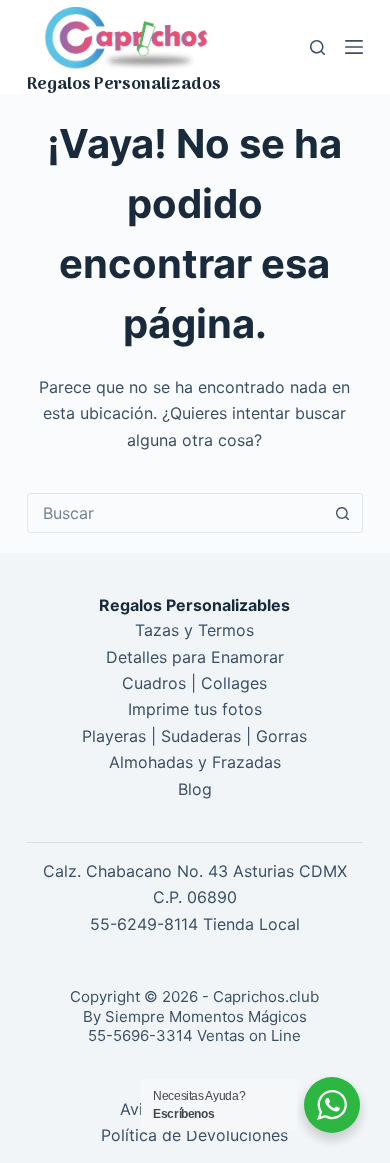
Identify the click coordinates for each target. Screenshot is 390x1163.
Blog (195, 789)
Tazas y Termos (194, 630)
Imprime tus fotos (195, 709)
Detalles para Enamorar (195, 657)
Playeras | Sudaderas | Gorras (194, 736)
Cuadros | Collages (194, 683)
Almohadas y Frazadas (195, 762)
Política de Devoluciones (194, 1135)
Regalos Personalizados (124, 85)
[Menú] (354, 47)
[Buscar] (317, 47)
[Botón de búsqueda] (343, 513)
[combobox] (175, 513)
